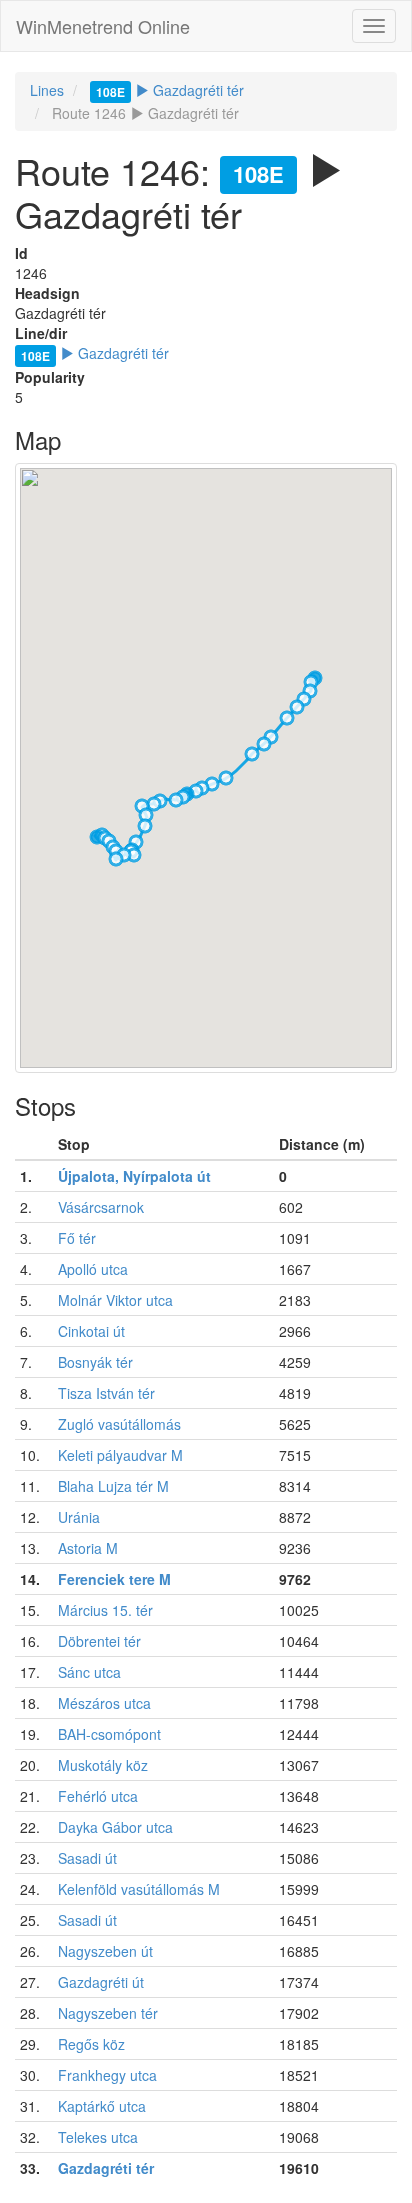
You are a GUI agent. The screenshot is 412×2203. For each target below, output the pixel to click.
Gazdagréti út (101, 1982)
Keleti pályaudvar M (120, 1455)
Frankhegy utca (107, 2075)
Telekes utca (98, 2137)
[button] (287, 718)
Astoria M (88, 1548)
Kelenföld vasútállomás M (139, 1889)
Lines (47, 90)
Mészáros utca (104, 1703)
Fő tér (77, 1238)
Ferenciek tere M (114, 1579)
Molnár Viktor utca (115, 1300)
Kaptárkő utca (102, 2106)
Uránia (79, 1517)
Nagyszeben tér (108, 2013)
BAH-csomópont (109, 1734)
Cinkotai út (91, 1331)
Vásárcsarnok (101, 1207)
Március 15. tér (105, 1610)
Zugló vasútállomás (119, 1424)
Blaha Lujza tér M (113, 1486)
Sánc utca (89, 1672)
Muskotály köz (103, 1765)
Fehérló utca (98, 1796)
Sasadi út (87, 1858)
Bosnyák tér (95, 1362)
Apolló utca (93, 1269)
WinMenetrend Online (103, 26)
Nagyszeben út (105, 1951)
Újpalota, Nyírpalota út (134, 1176)
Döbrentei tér (99, 1641)
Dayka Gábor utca (115, 1827)
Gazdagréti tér (170, 90)
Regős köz (91, 2044)
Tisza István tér (106, 1393)
